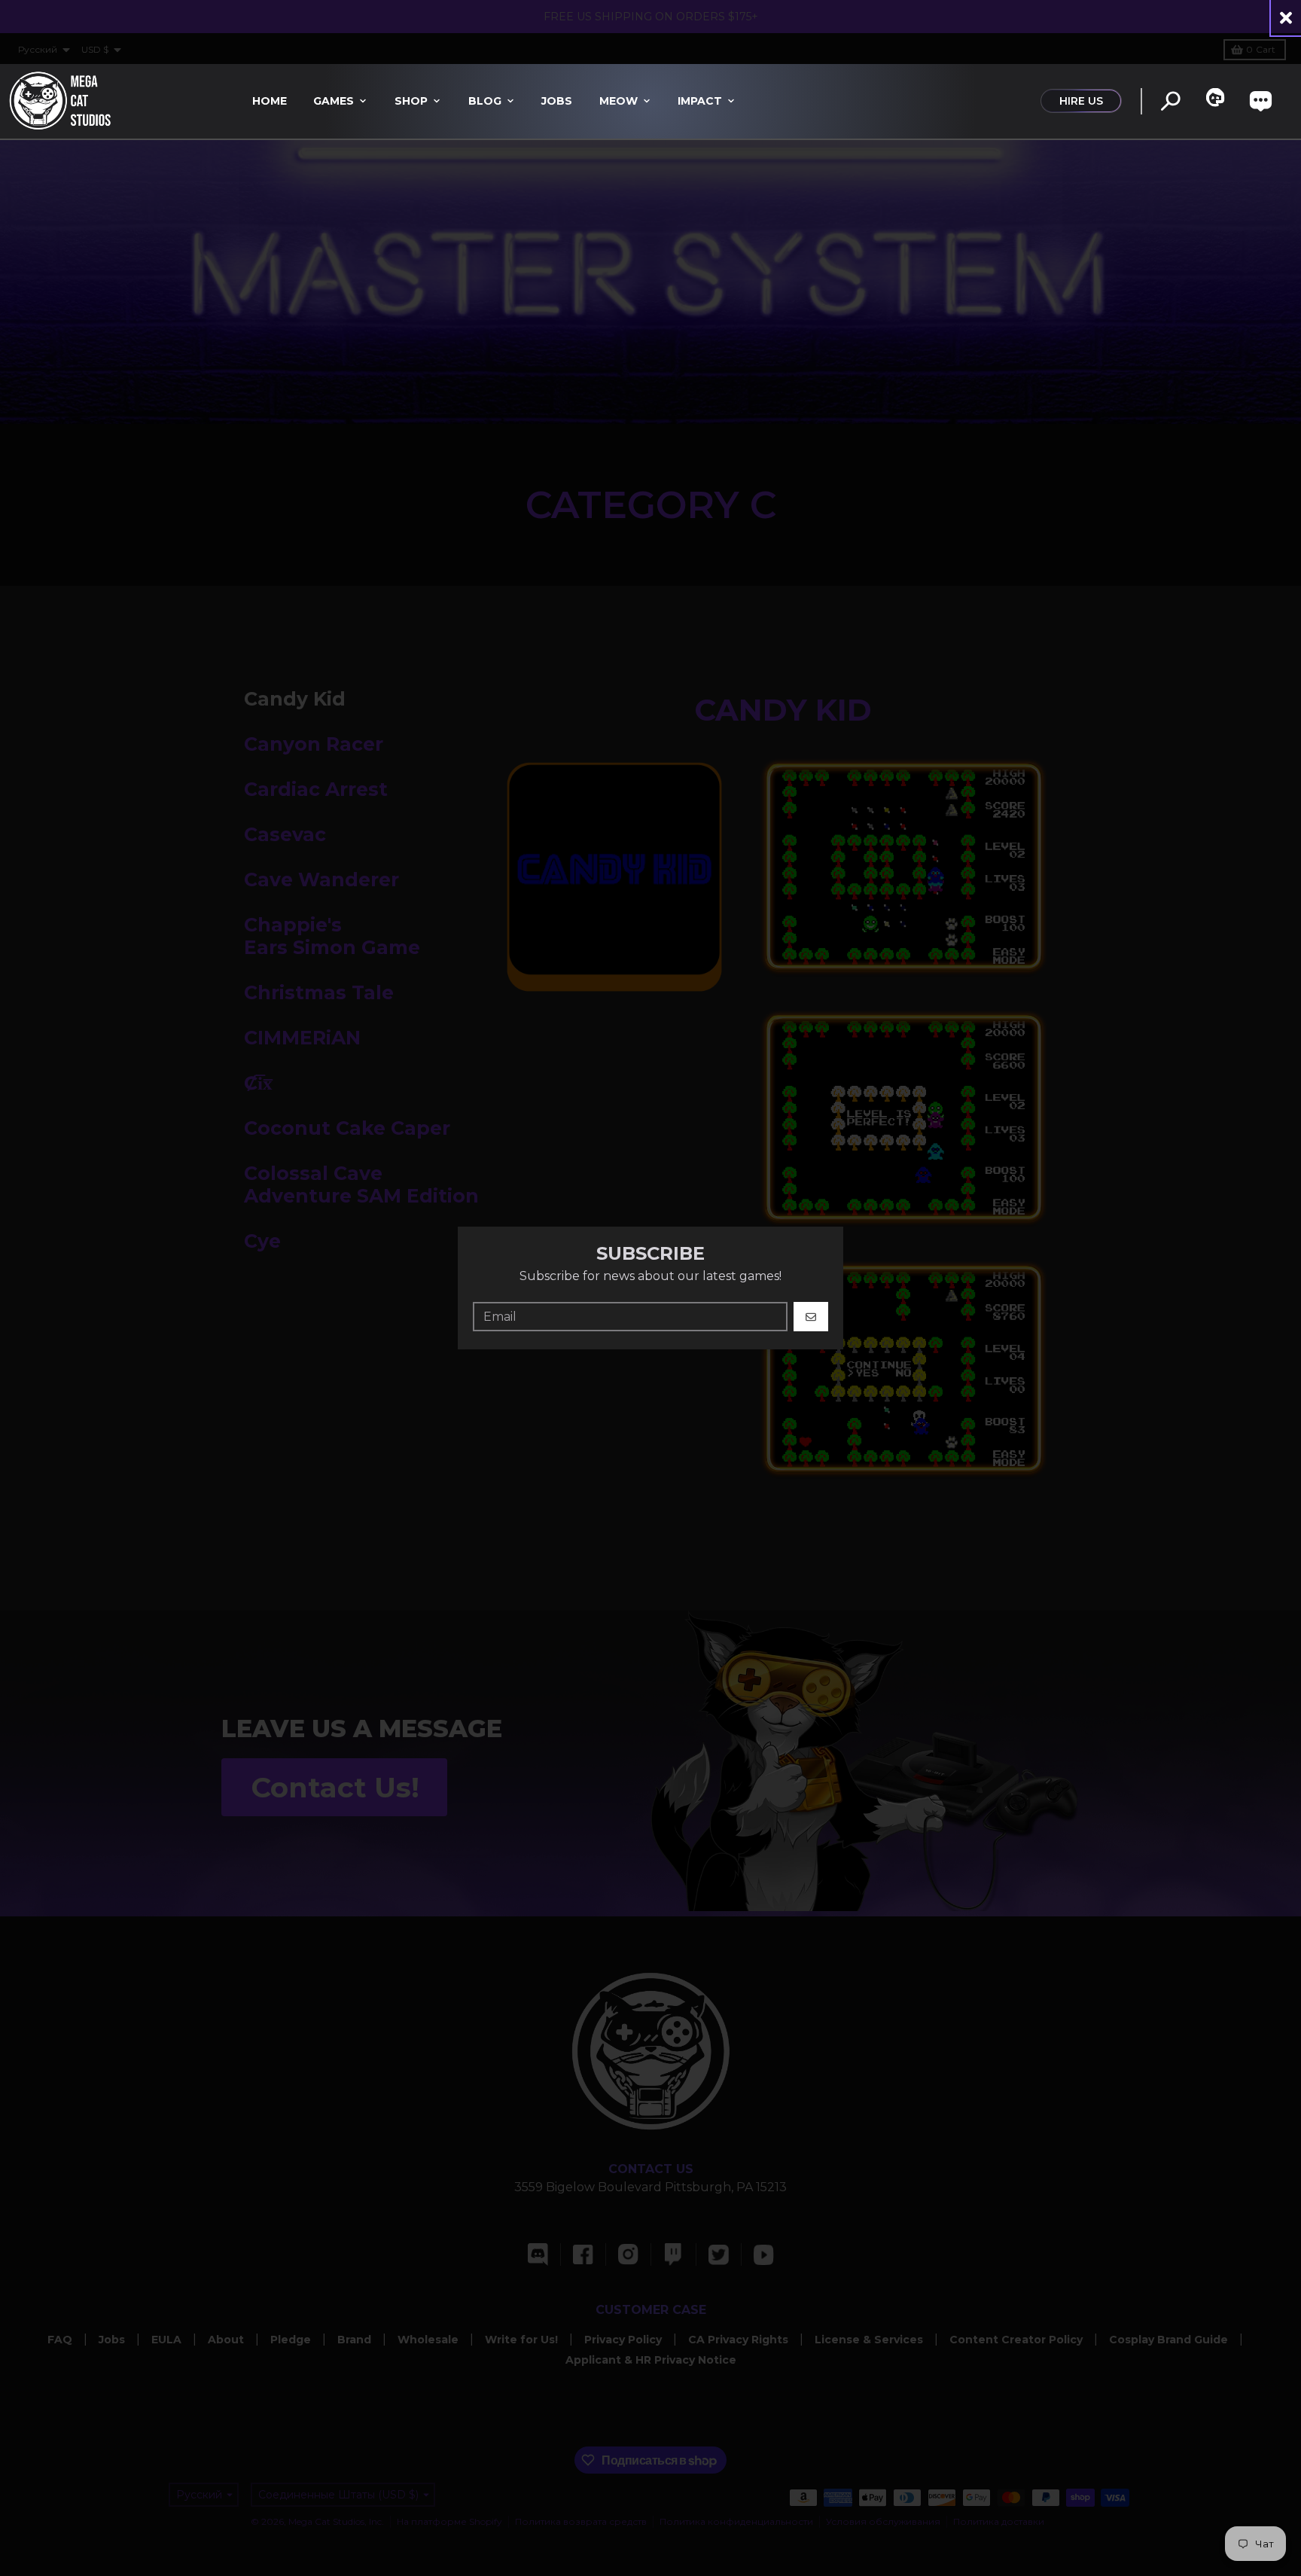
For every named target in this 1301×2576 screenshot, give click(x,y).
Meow (619, 101)
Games (334, 101)
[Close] (1286, 18)
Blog (485, 101)
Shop (411, 101)
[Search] (1170, 101)
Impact (700, 101)
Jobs (557, 101)
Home (270, 101)
